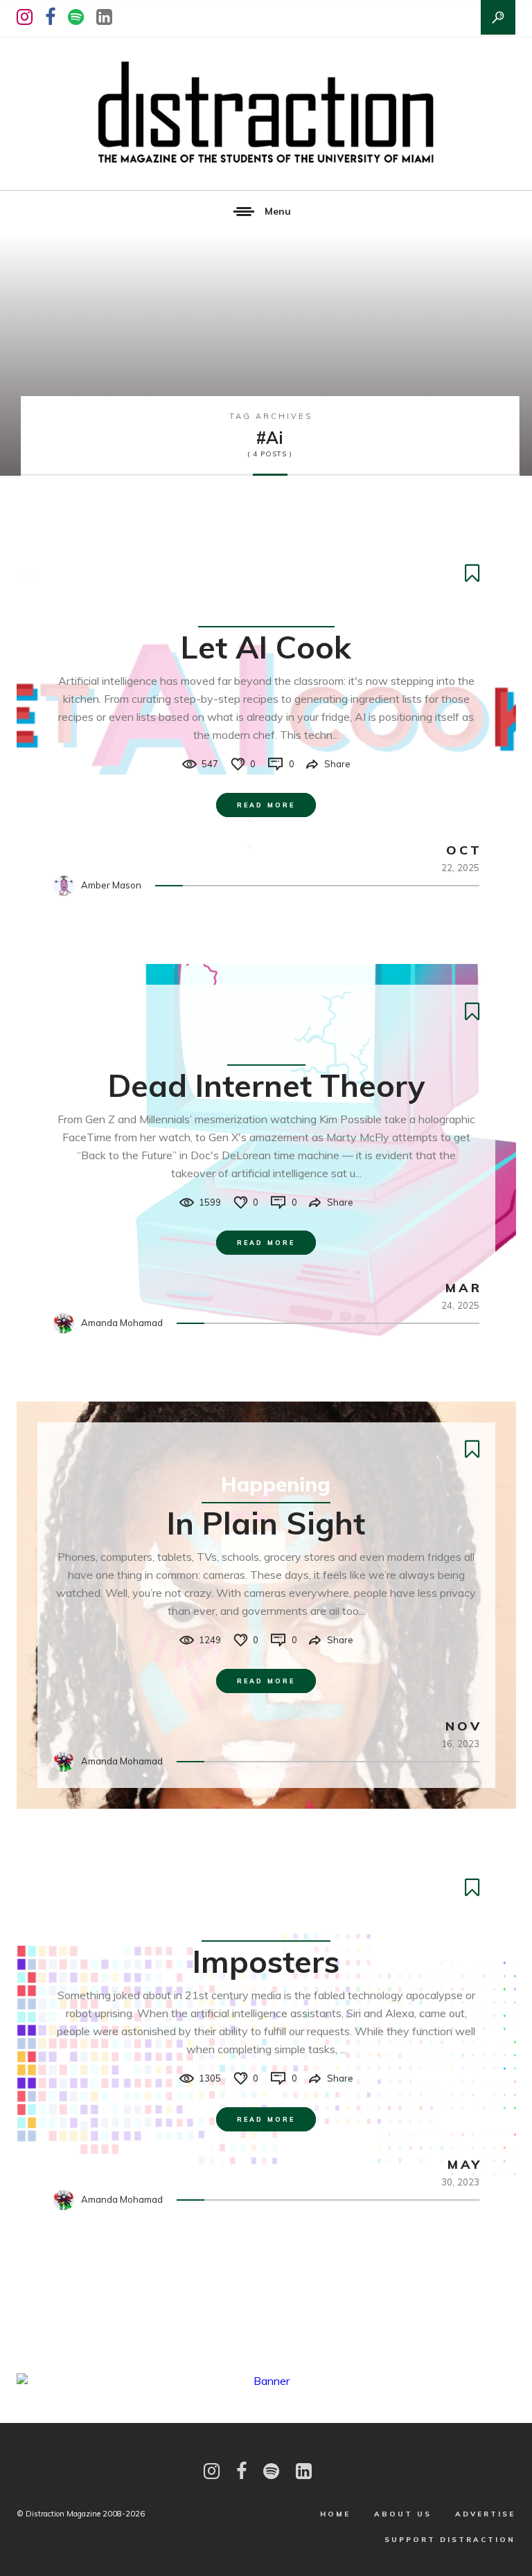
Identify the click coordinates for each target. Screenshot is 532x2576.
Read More (266, 805)
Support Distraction (450, 2540)
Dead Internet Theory (266, 1085)
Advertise (485, 2514)
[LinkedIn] (104, 17)
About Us (403, 2514)
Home (335, 2514)
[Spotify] (76, 17)
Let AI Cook (266, 647)
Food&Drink (276, 608)
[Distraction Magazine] (266, 114)
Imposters (266, 1961)
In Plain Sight (266, 1523)
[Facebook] (50, 17)
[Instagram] (25, 17)
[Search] (498, 17)
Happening (276, 1484)
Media (276, 1046)
